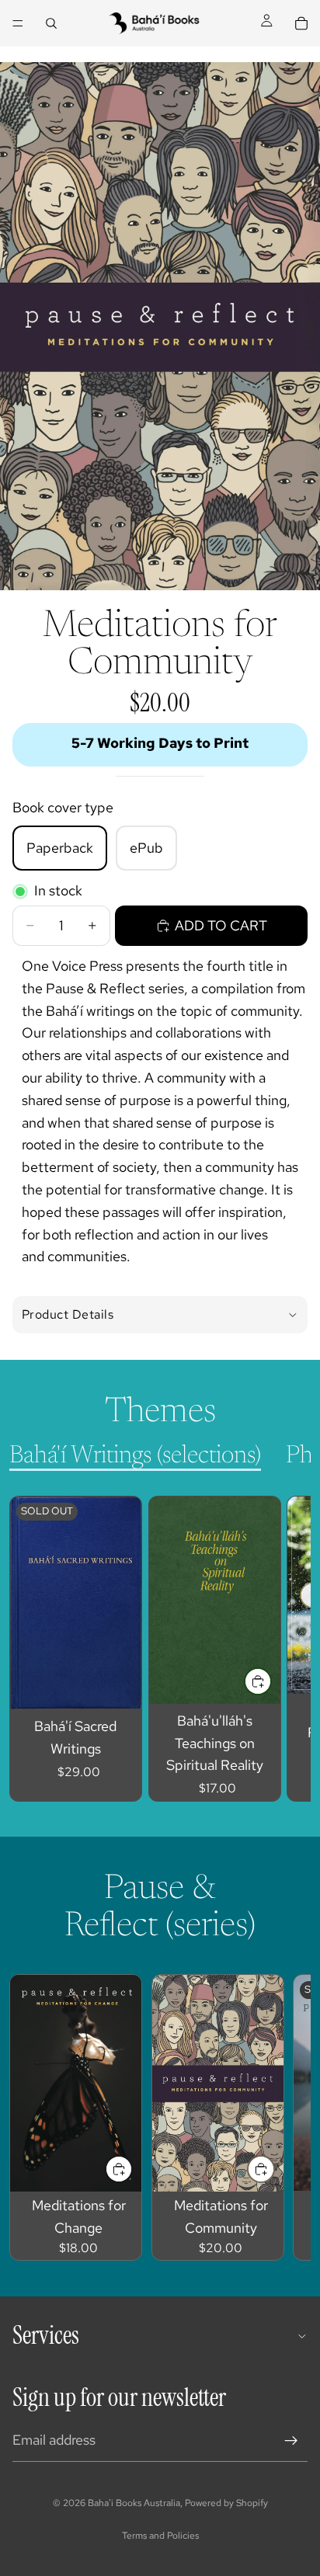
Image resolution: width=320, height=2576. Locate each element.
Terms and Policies (160, 2536)
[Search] (51, 23)
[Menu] (18, 23)
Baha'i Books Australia (134, 2503)
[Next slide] (281, 1649)
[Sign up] (291, 2441)
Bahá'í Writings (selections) (135, 1456)
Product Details (68, 1314)
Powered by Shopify (226, 2503)
